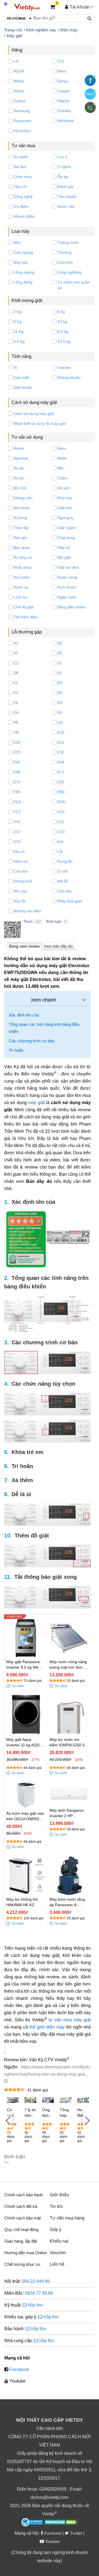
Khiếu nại (59, 2241)
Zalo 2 (90, 94)
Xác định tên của (24, 1015)
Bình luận (54, 922)
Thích (28, 922)
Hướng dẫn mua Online (26, 2253)
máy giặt (36, 1103)
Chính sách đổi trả (21, 2206)
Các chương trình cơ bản (32, 1041)
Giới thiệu (59, 2195)
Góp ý (56, 2230)
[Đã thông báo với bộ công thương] (32, 2522)
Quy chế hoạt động (21, 2230)
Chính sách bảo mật (23, 2218)
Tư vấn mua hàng (67, 2218)
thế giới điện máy (47, 2027)
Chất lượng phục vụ (22, 2264)
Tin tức (57, 2206)
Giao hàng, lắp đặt (21, 2241)
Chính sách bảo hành (24, 2195)
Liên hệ (57, 2264)
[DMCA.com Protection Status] (61, 2523)
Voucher (58, 2253)
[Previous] (8, 2120)
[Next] (87, 2120)
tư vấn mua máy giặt (70, 2020)
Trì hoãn (16, 1050)
